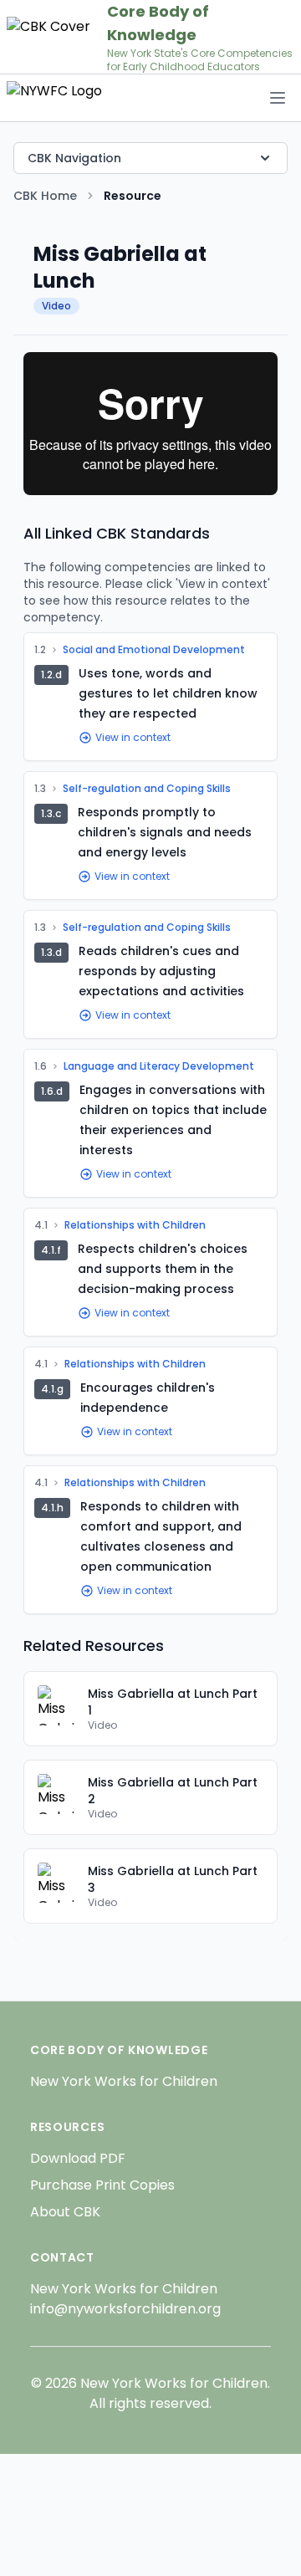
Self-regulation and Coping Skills (147, 789)
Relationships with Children (135, 1225)
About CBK (65, 2212)
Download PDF (78, 2158)
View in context (133, 738)
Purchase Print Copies (102, 2185)
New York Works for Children (124, 2081)
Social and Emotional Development (154, 650)
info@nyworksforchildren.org (125, 2309)
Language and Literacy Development (159, 1066)
